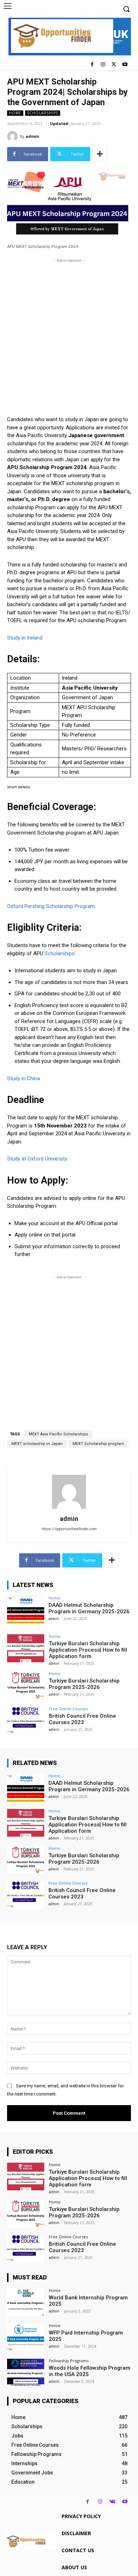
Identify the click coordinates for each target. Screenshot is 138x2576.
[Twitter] (114, 65)
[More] (100, 154)
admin (32, 136)
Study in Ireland (25, 638)
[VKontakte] (112, 2502)
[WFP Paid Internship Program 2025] (26, 2338)
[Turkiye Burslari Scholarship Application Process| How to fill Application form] (26, 1648)
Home (15, 113)
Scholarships (43, 113)
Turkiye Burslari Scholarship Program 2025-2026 (84, 1684)
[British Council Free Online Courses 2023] (26, 1721)
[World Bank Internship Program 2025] (26, 2302)
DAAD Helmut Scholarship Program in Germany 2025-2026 (89, 1608)
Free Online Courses (68, 1709)
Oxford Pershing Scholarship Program (51, 906)
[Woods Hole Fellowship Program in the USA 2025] (26, 2373)
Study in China (24, 1078)
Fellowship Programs (69, 2361)
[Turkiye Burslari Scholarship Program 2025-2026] (26, 1686)
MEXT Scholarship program (98, 1444)
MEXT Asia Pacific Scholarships (58, 1434)
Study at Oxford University (37, 1159)
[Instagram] (103, 65)
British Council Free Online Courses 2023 (82, 1719)
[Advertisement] (69, 333)
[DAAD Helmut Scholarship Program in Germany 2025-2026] (26, 1610)
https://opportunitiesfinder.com (69, 1529)
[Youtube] (125, 65)
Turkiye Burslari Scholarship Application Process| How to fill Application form (88, 1650)
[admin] (13, 136)
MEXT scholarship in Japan (37, 1444)
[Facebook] (92, 65)
